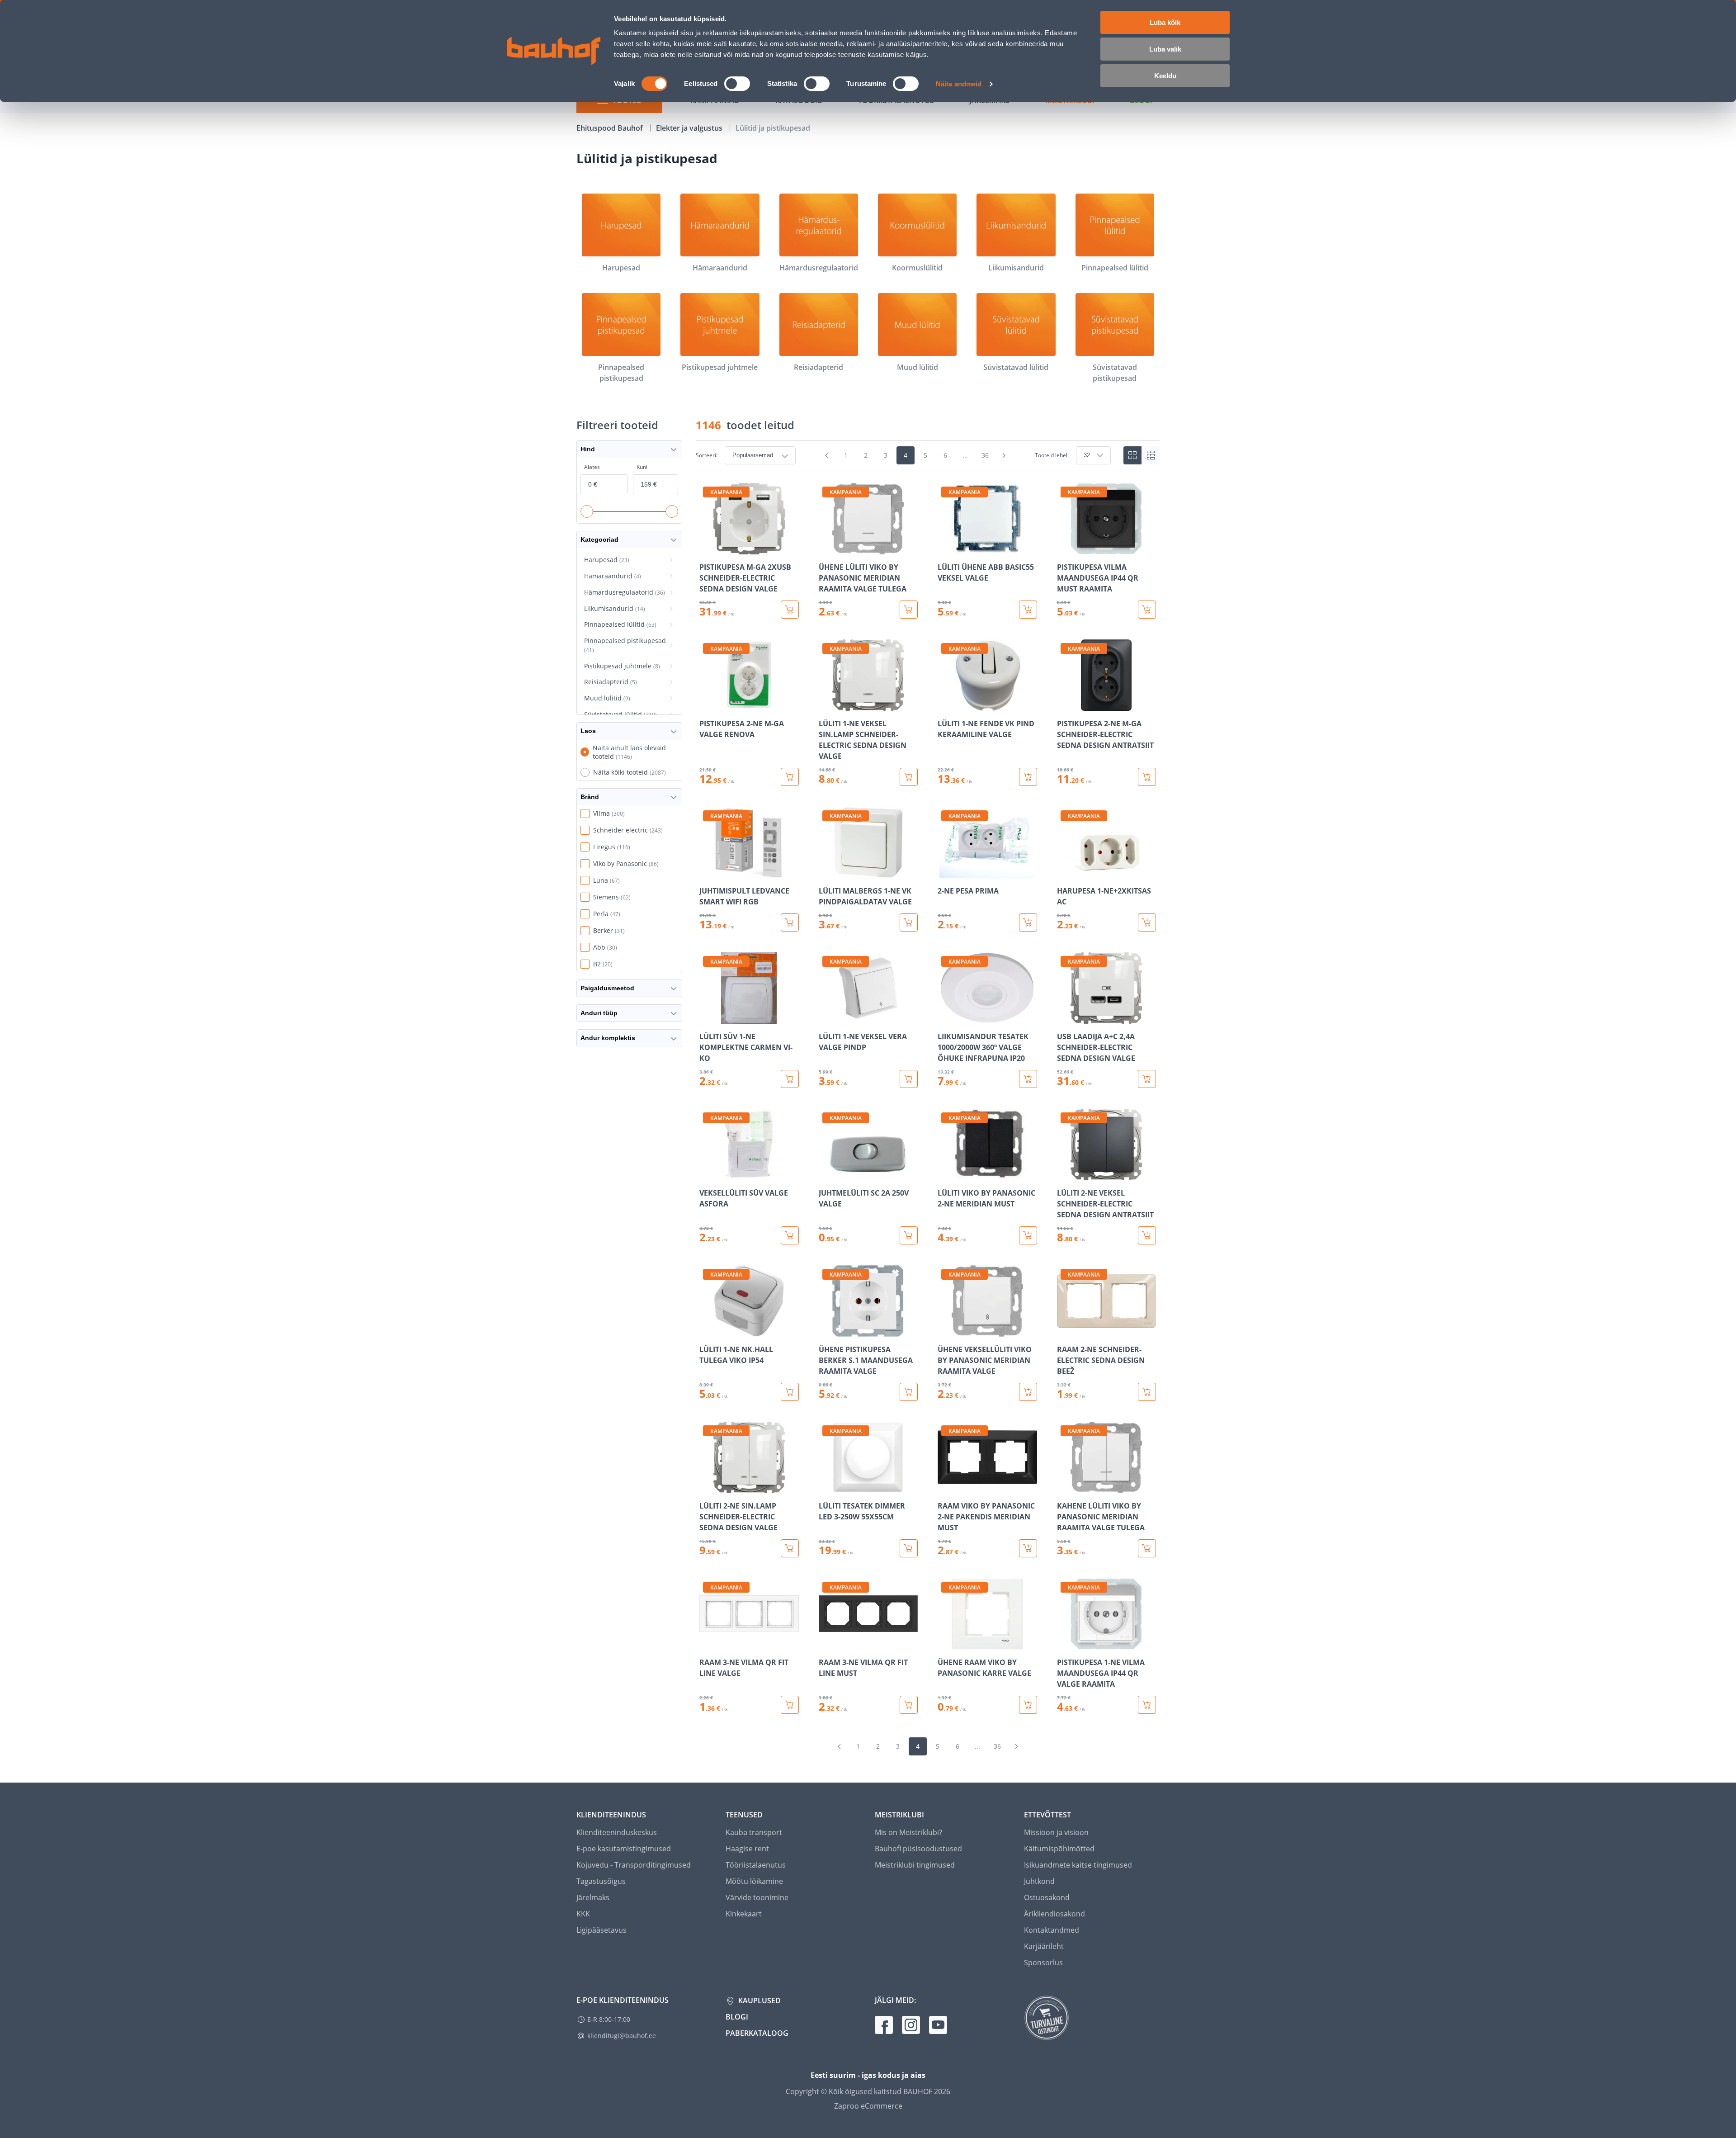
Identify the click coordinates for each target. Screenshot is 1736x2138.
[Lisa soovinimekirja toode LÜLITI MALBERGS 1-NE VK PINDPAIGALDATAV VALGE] (826, 872)
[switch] (737, 84)
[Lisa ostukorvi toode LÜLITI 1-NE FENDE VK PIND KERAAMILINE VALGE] (1028, 777)
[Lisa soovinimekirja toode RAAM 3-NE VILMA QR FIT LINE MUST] (826, 1643)
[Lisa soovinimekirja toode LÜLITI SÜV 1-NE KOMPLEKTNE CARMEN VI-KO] (707, 1017)
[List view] (1151, 455)
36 (985, 455)
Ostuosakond (1047, 1897)
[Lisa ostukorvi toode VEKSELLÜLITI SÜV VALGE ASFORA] (790, 1235)
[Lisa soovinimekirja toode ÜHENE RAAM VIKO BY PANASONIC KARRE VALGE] (945, 1643)
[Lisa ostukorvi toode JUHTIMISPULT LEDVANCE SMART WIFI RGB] (790, 922)
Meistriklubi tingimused (915, 1865)
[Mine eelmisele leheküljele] (827, 455)
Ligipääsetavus (601, 1930)
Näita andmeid (959, 84)
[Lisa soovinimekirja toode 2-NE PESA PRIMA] (945, 872)
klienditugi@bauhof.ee (622, 2036)
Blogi (737, 2017)
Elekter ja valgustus (690, 128)
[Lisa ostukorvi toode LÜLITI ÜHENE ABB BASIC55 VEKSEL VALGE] (1028, 610)
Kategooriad (599, 539)
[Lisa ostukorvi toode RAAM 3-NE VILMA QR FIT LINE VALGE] (790, 1705)
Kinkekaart (744, 1914)
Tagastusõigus (601, 1881)
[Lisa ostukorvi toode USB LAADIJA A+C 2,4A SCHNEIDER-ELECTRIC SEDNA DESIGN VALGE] (1147, 1079)
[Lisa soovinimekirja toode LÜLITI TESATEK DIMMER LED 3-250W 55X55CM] (826, 1487)
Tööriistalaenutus (756, 1865)
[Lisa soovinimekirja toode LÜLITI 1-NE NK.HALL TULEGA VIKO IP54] (707, 1330)
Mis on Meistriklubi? (908, 1832)
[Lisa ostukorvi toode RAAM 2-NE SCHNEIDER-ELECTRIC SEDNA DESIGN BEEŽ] (1147, 1392)
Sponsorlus (1043, 1963)
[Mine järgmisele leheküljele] (1004, 455)
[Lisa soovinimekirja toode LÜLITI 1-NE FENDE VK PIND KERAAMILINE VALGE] (945, 705)
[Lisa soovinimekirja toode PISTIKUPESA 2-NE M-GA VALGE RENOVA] (707, 705)
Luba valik (1165, 49)
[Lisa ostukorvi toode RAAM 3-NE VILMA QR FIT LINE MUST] (909, 1705)
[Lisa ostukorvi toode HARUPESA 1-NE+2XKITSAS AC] (1147, 922)
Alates (592, 467)
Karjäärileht (1044, 1946)
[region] (928, 1098)
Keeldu (1165, 76)
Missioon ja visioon (1056, 1832)
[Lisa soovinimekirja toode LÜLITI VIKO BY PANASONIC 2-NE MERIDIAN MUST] (945, 1174)
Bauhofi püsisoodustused (918, 1849)
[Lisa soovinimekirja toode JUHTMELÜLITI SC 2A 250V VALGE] (826, 1174)
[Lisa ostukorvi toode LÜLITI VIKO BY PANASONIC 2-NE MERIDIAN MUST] (1028, 1235)
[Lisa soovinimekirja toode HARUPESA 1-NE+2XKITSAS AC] (1065, 872)
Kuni (642, 467)
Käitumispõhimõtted (1059, 1849)
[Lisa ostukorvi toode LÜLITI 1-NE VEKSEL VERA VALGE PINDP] (909, 1079)
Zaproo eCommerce (868, 2106)
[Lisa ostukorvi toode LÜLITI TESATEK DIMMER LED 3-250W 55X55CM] (909, 1548)
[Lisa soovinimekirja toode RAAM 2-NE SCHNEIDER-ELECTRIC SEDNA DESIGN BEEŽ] (1065, 1330)
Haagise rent (747, 1849)
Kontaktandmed (1052, 1930)
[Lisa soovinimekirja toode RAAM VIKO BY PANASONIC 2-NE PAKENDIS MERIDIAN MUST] (945, 1487)
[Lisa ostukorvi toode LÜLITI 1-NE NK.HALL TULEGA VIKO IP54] (790, 1392)
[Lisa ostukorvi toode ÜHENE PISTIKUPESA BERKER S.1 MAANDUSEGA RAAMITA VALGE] (909, 1392)
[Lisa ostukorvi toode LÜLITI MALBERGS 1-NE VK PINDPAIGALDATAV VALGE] (909, 922)
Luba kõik (1165, 22)
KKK (583, 1914)
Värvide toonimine (757, 1897)
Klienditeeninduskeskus (617, 1832)
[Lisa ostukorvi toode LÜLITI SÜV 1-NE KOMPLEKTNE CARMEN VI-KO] (790, 1079)
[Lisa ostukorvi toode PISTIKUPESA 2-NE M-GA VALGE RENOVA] (790, 777)
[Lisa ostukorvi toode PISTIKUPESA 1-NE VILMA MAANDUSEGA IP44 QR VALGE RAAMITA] (1147, 1705)
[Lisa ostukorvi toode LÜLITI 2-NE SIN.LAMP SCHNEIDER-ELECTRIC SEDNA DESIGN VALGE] (790, 1548)
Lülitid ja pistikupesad (773, 128)
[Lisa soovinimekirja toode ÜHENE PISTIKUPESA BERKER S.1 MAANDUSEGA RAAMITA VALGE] (826, 1330)
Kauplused (759, 2001)
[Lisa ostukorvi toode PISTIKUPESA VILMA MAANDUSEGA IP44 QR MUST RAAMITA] (1147, 610)
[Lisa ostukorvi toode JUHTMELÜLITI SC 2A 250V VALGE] (909, 1235)
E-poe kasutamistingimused (624, 1849)
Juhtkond (1039, 1881)
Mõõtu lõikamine (754, 1881)
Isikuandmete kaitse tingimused (1078, 1865)
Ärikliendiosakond (1054, 1914)
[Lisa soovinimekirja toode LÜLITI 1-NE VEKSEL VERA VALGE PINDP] (826, 1017)
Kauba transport (754, 1832)
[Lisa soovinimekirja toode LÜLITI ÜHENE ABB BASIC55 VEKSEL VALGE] (945, 548)
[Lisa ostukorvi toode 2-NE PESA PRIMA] (1028, 922)
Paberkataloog (757, 2033)
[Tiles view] (1132, 455)
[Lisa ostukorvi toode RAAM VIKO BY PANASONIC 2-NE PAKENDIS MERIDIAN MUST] (1028, 1548)
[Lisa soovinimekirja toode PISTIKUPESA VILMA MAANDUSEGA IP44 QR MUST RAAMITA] (1065, 548)
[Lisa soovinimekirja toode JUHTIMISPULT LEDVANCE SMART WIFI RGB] (707, 872)
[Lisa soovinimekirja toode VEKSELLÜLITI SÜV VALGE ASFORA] (707, 1174)
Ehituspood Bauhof (611, 128)
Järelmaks (593, 1897)
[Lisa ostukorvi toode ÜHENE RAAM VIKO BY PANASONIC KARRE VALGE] (1028, 1705)
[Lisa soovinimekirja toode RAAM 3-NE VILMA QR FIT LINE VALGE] (707, 1643)
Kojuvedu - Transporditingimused (634, 1865)
